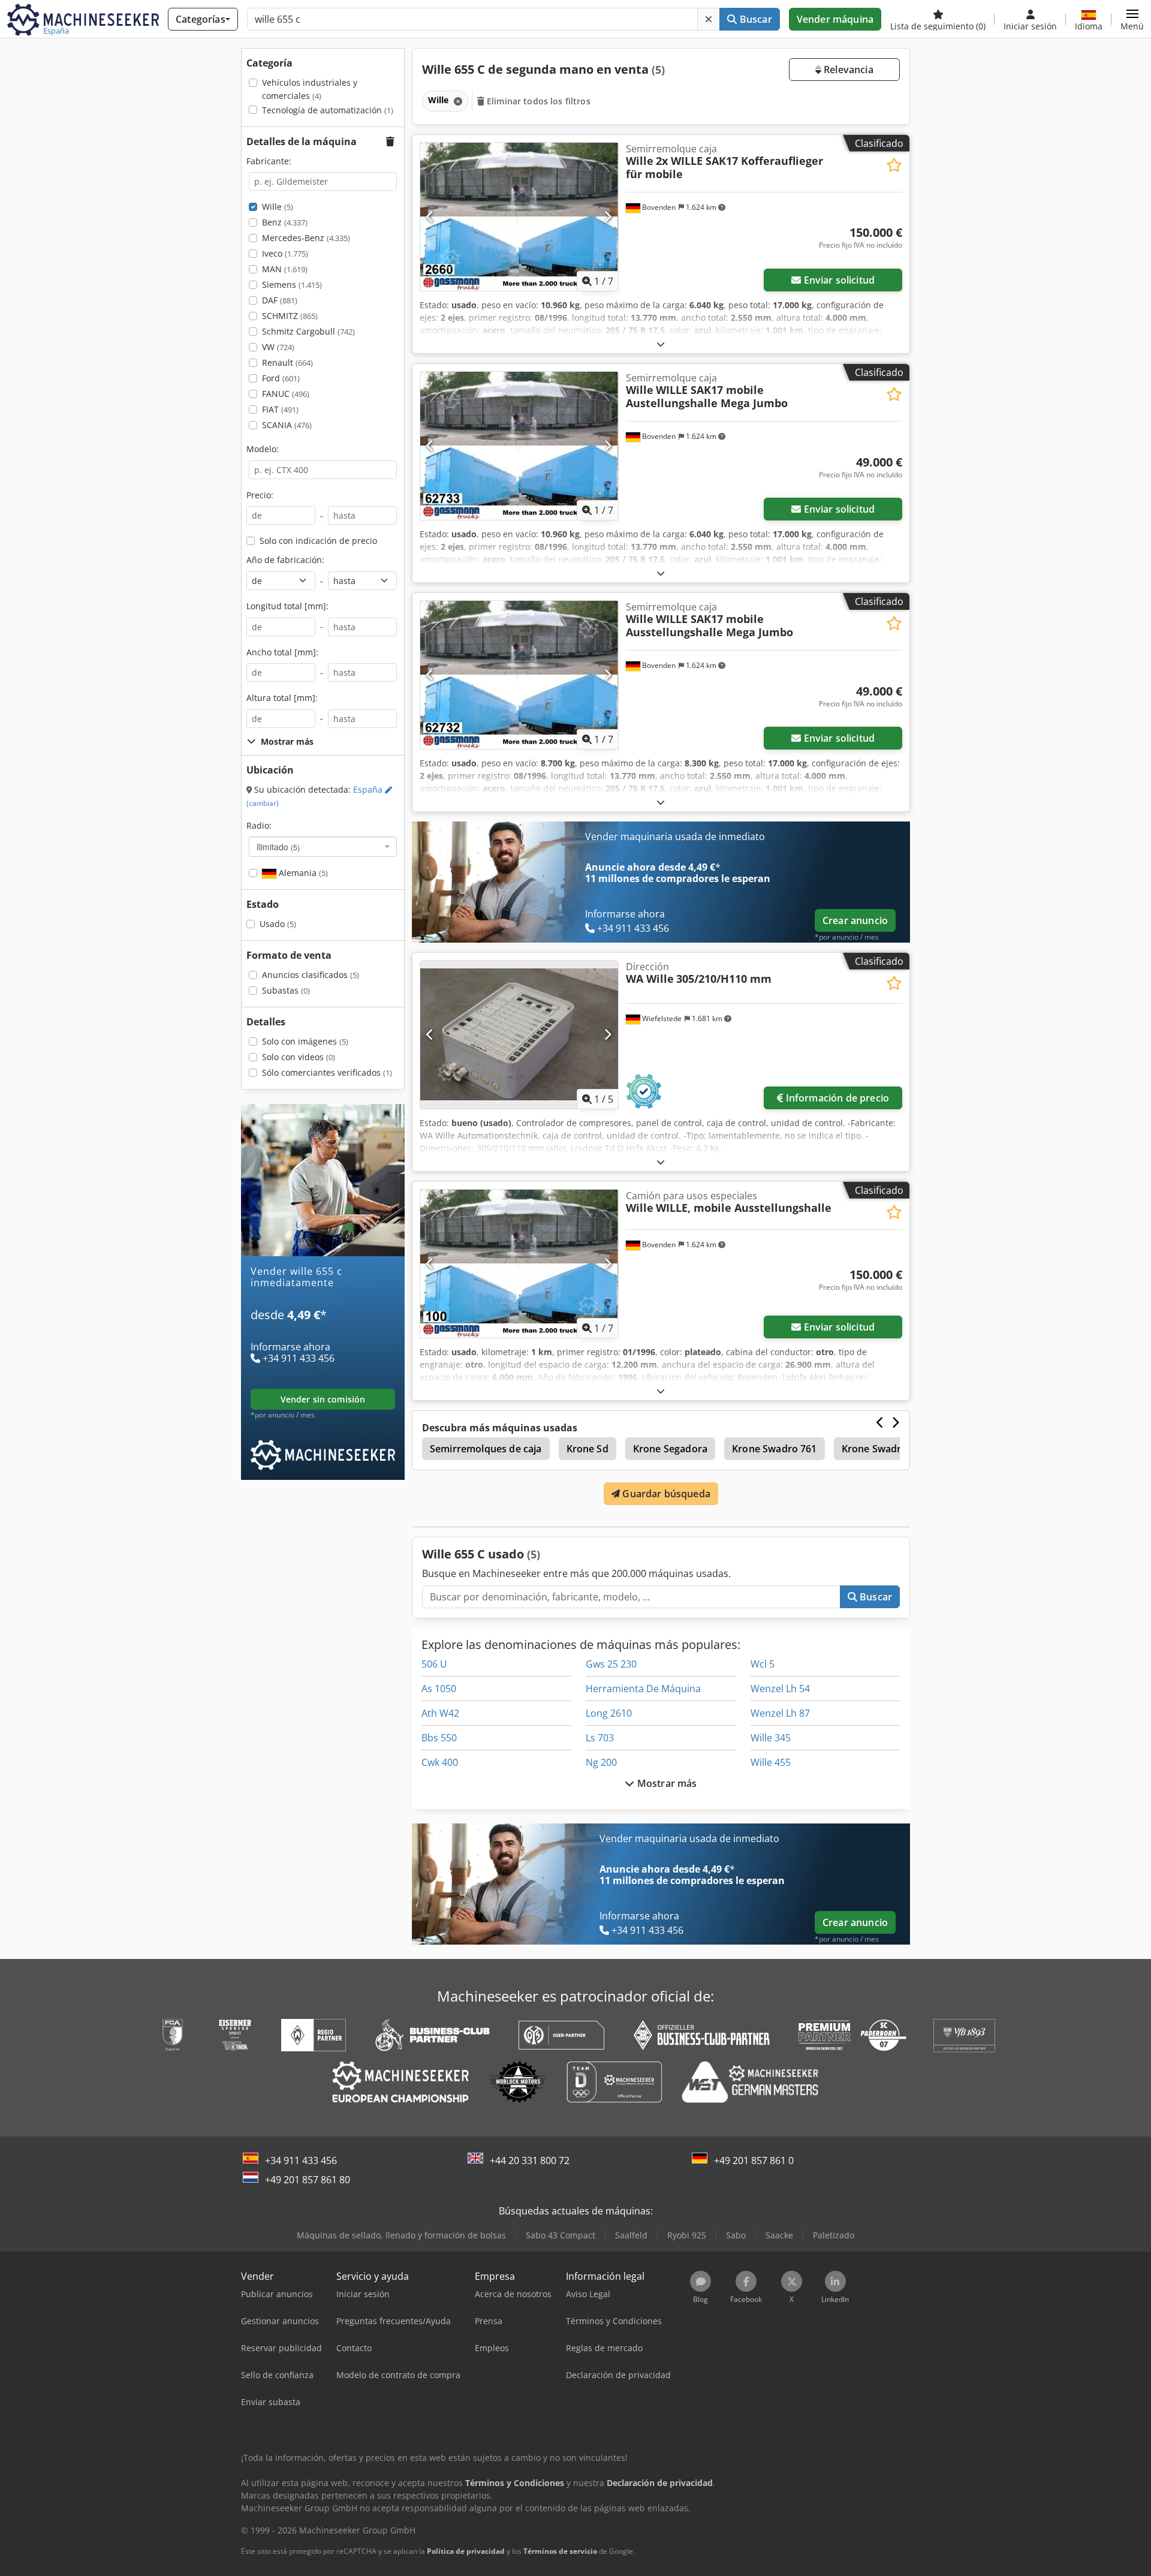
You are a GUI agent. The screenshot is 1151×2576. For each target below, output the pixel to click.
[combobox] (323, 847)
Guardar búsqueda (665, 1494)
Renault (287, 362)
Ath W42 (440, 1713)
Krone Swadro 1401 (887, 1449)
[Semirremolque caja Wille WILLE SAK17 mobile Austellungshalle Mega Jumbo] (519, 446)
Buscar (755, 19)
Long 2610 (609, 1713)
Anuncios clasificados (311, 975)
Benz (285, 222)
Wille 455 (771, 1762)
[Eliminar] (709, 19)
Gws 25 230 (611, 1664)
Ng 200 (601, 1762)
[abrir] (661, 344)
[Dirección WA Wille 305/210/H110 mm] (519, 1035)
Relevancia (847, 70)
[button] (1132, 19)
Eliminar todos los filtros (537, 101)
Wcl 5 (763, 1664)
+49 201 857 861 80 (308, 2180)
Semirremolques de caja (486, 1449)
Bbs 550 (439, 1738)
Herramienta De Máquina (643, 1689)
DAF (280, 300)
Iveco (285, 253)
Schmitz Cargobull (308, 331)
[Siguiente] (608, 216)
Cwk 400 (440, 1762)
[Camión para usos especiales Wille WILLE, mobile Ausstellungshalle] (519, 1264)
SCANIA (287, 425)
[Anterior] (430, 216)
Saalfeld (631, 2235)
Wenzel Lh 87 (780, 1713)
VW (278, 347)
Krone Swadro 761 (775, 1449)
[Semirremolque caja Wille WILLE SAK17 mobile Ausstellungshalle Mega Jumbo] (519, 675)
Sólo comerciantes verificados (327, 1072)
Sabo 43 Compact (561, 2235)
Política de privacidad (466, 2551)
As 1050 (439, 1689)
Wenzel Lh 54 (780, 1689)
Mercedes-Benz (306, 238)
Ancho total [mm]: (282, 652)
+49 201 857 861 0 (754, 2160)
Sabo (736, 2235)
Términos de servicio (560, 2551)
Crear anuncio (855, 920)
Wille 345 (771, 1738)
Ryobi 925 (687, 2235)
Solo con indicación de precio (318, 541)
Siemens (292, 285)
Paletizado (834, 2235)
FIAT (280, 409)
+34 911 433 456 (301, 2160)
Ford (281, 378)
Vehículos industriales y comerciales (310, 89)
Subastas (286, 990)
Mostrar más (666, 1783)
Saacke (779, 2235)
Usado (278, 924)
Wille (278, 207)
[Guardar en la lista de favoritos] (894, 165)
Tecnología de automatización (328, 110)
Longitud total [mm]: (287, 606)
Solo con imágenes (305, 1041)
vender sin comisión (323, 1399)
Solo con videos (299, 1057)
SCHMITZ (290, 316)
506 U (434, 1664)
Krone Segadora (670, 1449)
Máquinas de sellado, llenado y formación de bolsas (401, 2235)
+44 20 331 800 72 (530, 2160)
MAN (285, 269)
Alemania (302, 873)
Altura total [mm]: (282, 698)
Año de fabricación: (285, 560)
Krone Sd (587, 1449)
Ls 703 (600, 1738)
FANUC (286, 394)
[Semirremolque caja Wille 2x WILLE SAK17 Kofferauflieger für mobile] (519, 217)
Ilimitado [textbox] (278, 847)
